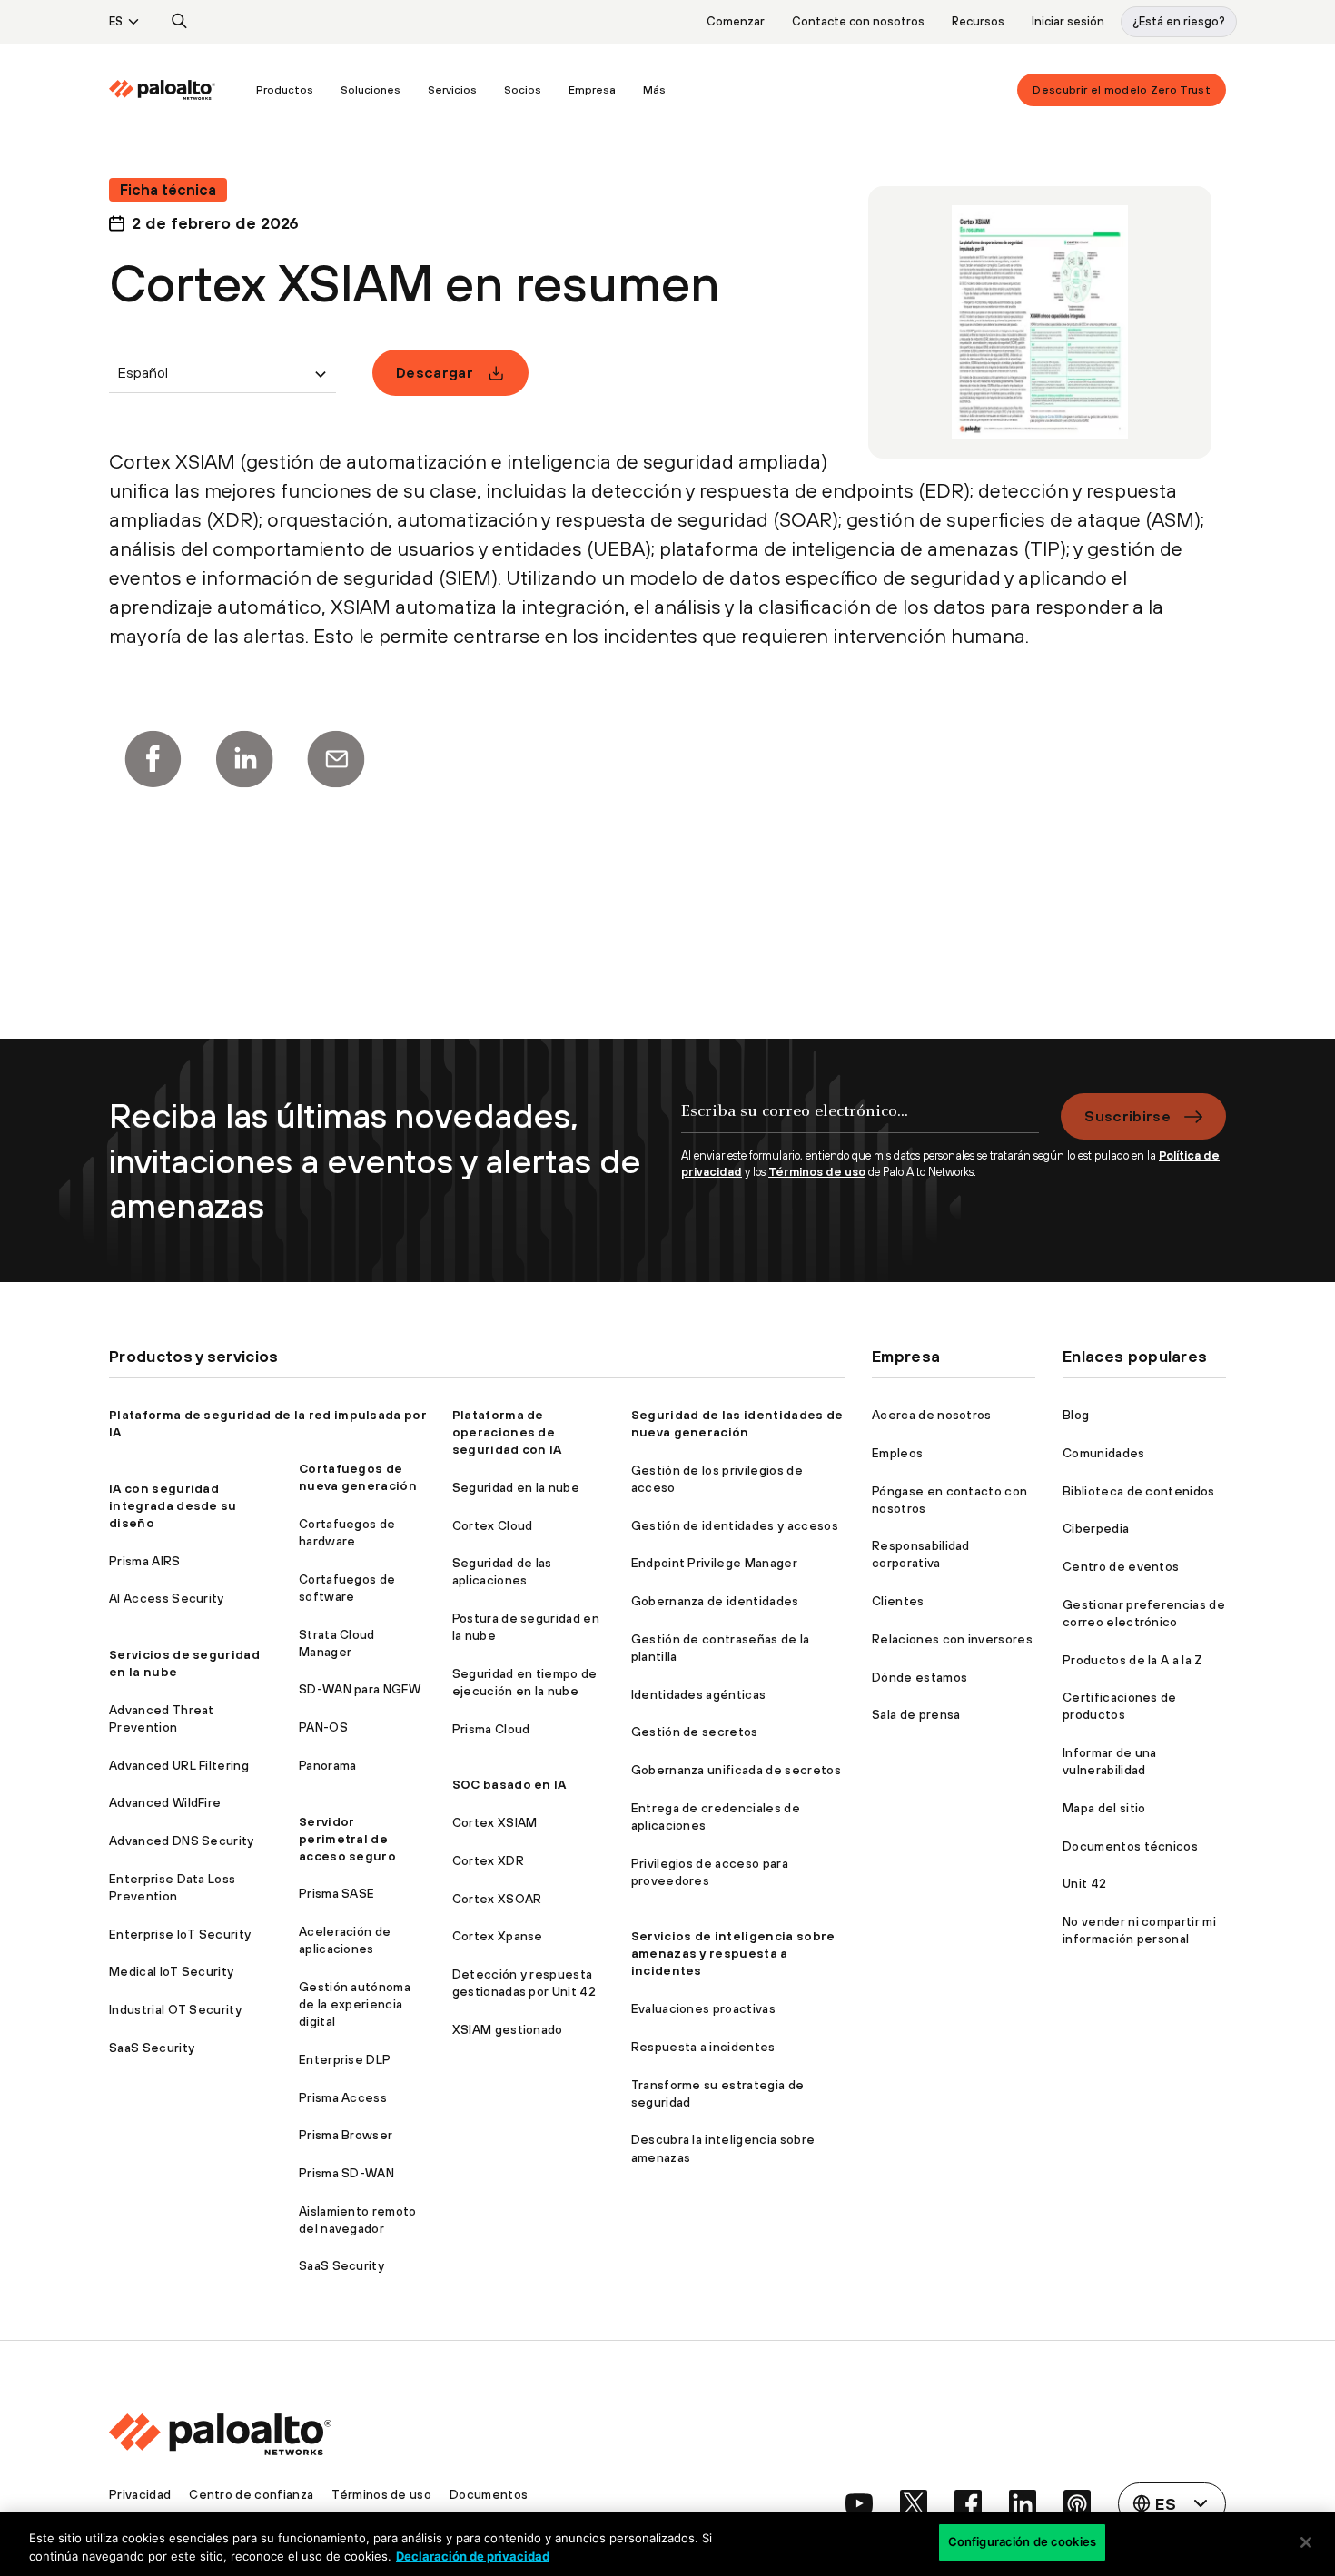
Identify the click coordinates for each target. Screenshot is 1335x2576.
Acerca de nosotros (932, 1415)
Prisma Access (343, 2097)
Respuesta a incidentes (703, 2047)
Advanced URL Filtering (179, 1765)
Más (654, 90)
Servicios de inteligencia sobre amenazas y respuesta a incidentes (733, 1953)
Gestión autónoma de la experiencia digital (355, 2004)
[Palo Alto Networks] (162, 90)
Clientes (898, 1601)
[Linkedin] (244, 759)
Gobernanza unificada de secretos (736, 1770)
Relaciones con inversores (952, 1639)
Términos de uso (817, 1172)
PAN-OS (323, 1727)
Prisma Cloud (491, 1729)
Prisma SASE (337, 1893)
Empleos (897, 1453)
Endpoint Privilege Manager (714, 1563)
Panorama (328, 1765)
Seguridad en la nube (516, 1487)
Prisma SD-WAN (346, 2173)
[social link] (859, 2503)
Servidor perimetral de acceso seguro (347, 1839)
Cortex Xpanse (498, 1936)
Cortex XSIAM (495, 1822)
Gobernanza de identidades (715, 1601)
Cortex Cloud (493, 1525)
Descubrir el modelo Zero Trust (1122, 90)
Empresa (592, 90)
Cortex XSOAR (497, 1899)
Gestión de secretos (695, 1732)
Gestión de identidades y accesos (735, 1525)
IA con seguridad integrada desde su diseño (173, 1505)
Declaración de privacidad (473, 2556)
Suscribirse (1127, 1116)
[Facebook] (153, 759)
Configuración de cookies (1022, 2541)
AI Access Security (167, 1598)
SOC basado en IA (509, 1784)
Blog (1076, 1415)
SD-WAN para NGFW (360, 1689)
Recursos (978, 21)
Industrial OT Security (175, 2009)
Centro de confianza (251, 2494)
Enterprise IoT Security (180, 1934)
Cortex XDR (488, 1860)
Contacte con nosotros (858, 21)
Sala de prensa (916, 1714)
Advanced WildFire (165, 1802)
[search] (180, 22)
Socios (523, 90)
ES (116, 21)
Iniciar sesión (1068, 21)
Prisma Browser (346, 2135)
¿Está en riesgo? (1179, 21)
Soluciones (371, 90)
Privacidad (140, 2494)
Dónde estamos (920, 1677)
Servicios (452, 90)
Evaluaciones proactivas (703, 2008)
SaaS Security (152, 2048)
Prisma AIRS (145, 1561)
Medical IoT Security (171, 1971)
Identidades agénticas (699, 1694)
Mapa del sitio (1104, 1808)
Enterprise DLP (345, 2059)
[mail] (336, 759)
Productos (285, 90)
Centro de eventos (1121, 1566)
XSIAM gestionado (508, 2029)
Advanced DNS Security (182, 1841)
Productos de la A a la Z (1133, 1660)
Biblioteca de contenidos (1139, 1491)
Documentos (489, 2494)
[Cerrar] (1306, 2542)
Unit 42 (1084, 1883)
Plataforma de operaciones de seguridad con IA (507, 1432)
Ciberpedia (1096, 1528)
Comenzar (736, 21)
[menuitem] (176, 90)
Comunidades (1104, 1453)
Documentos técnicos (1130, 1846)
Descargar (435, 372)
